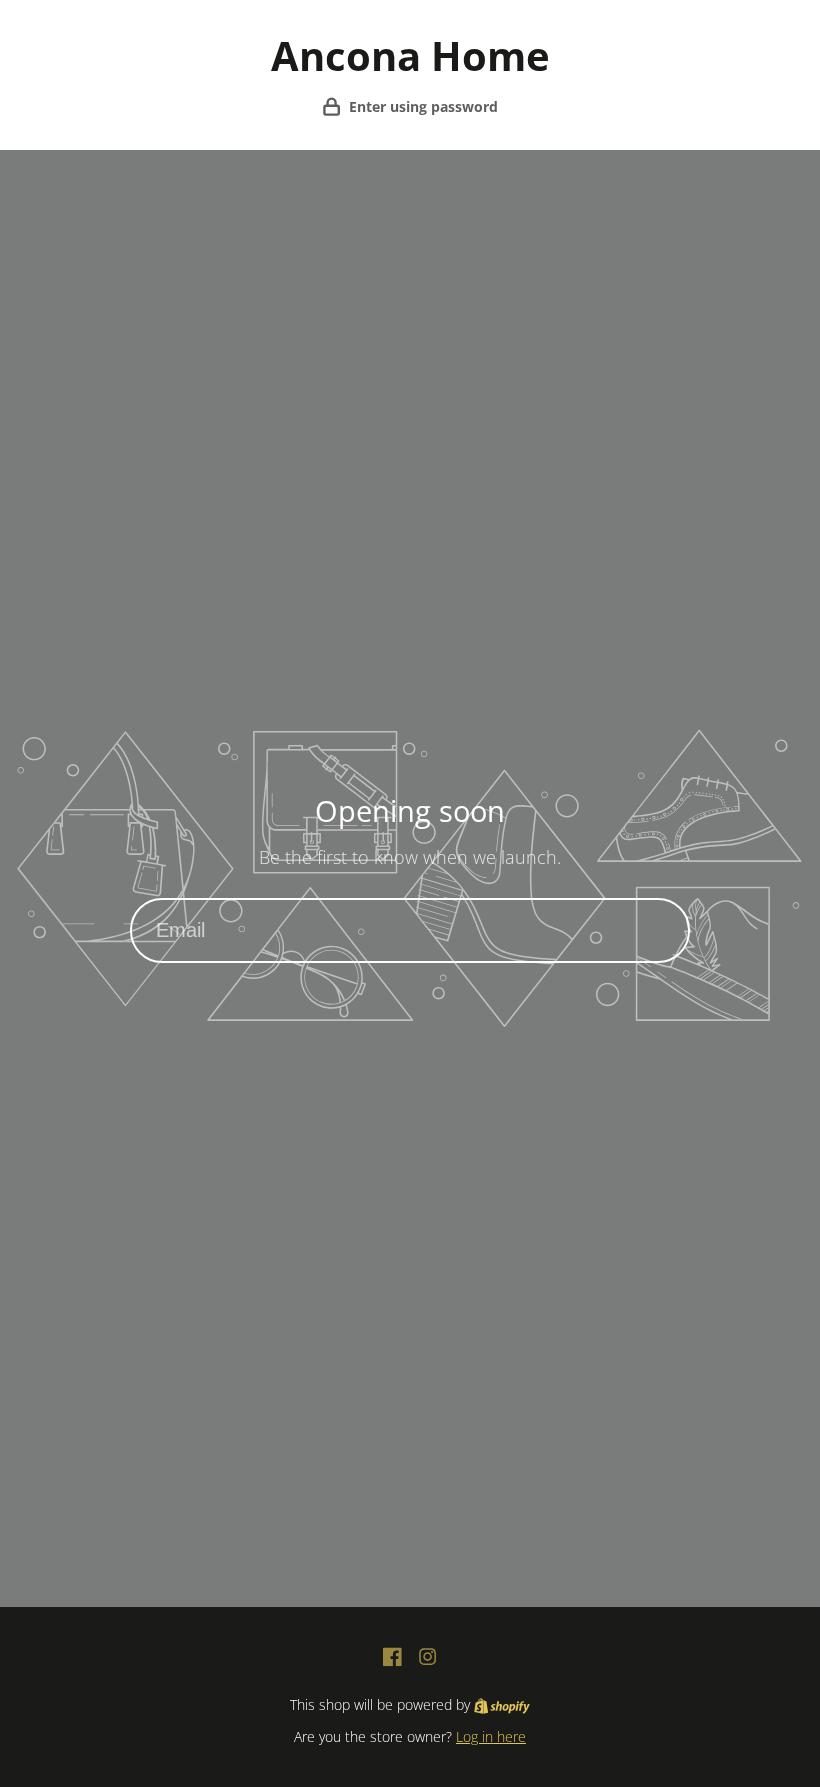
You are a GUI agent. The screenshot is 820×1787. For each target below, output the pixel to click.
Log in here (491, 1736)
